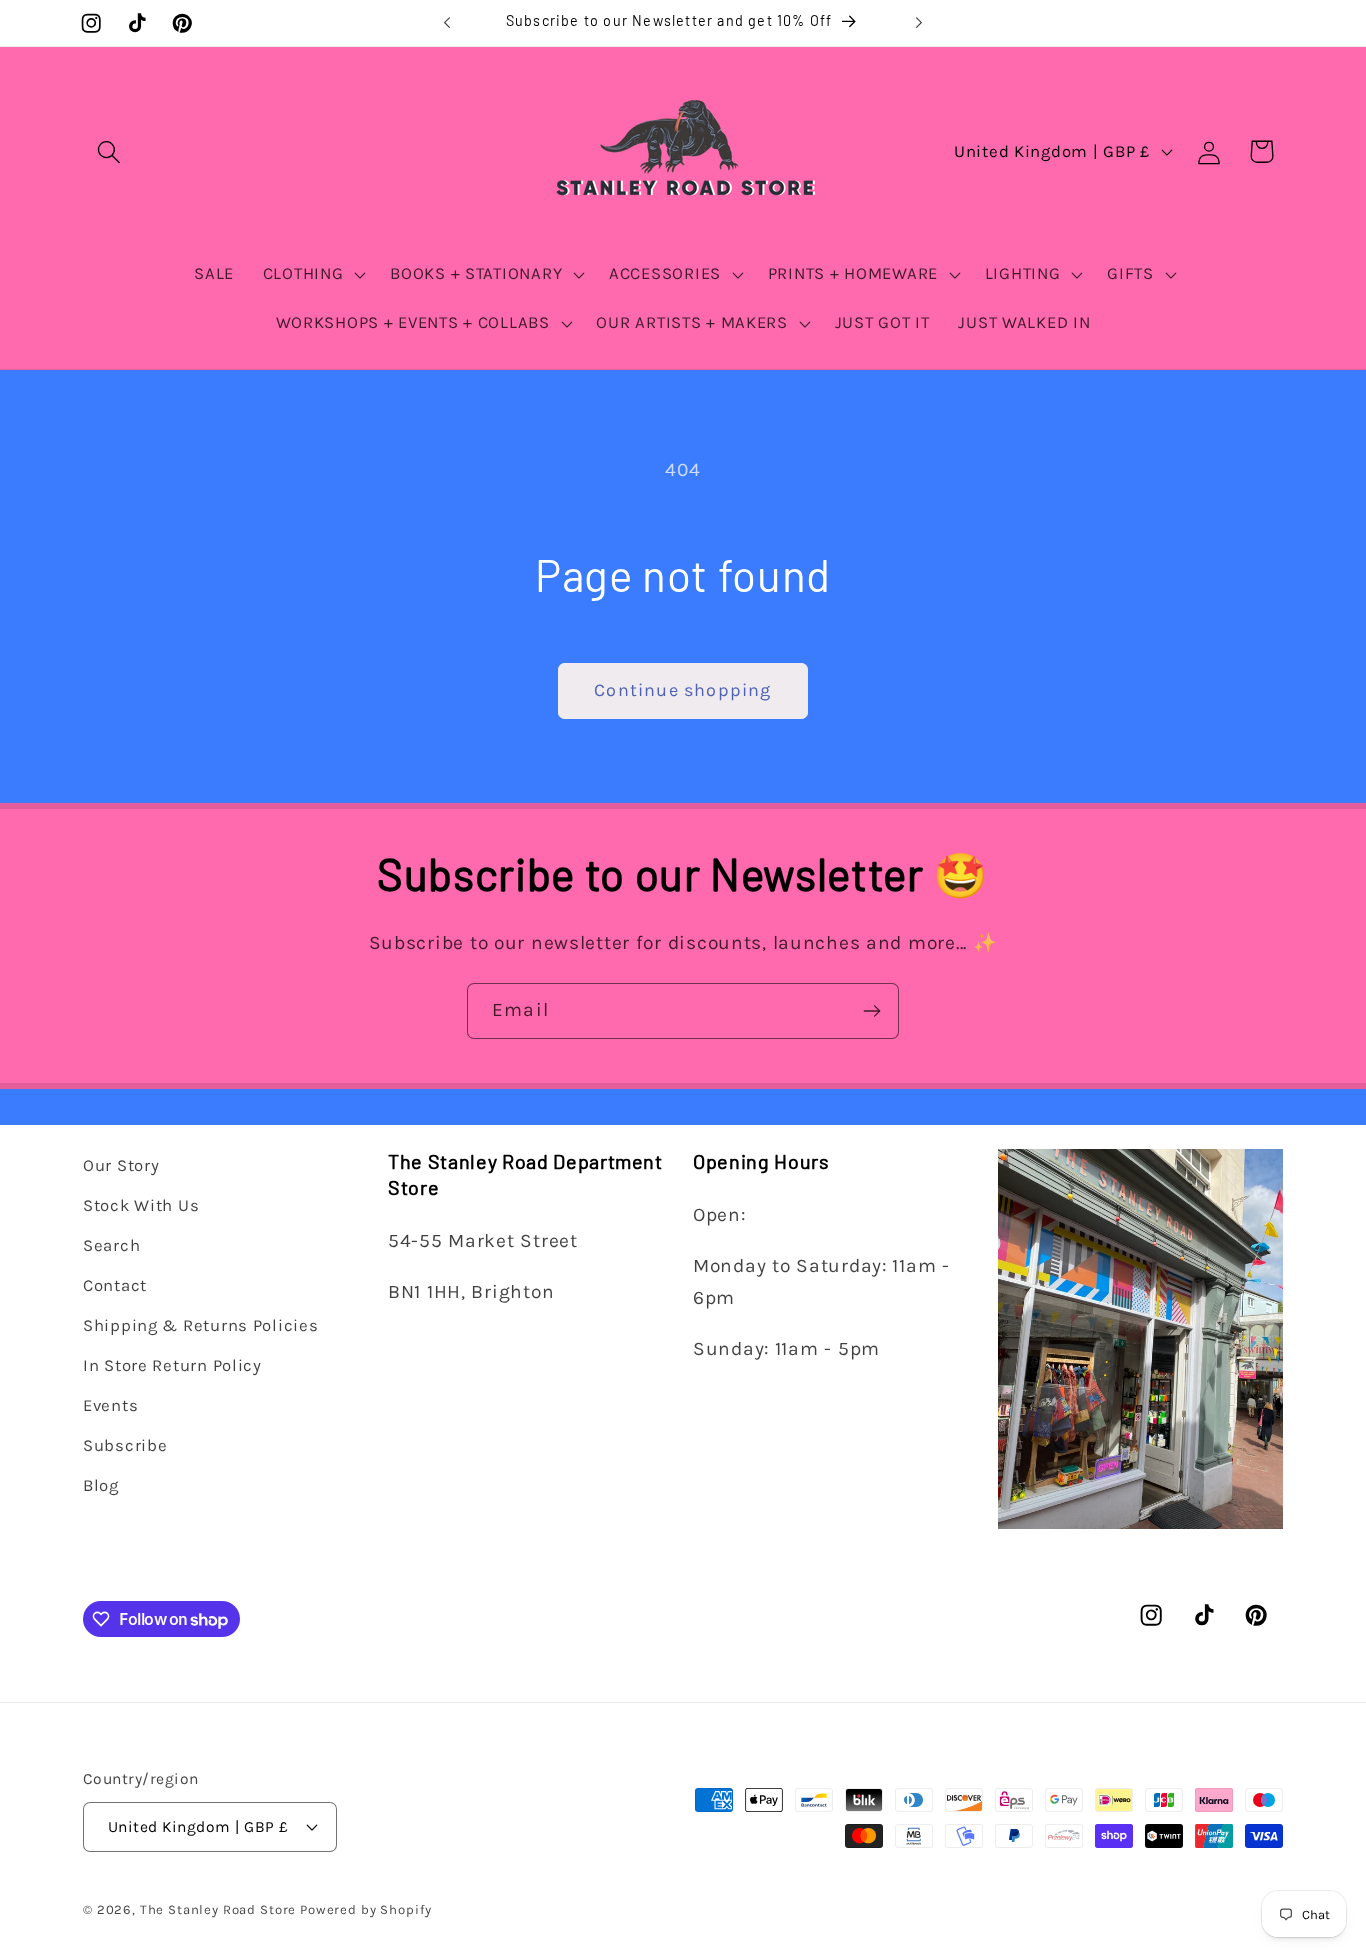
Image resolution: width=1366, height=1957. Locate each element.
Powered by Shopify (366, 1908)
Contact (115, 1285)
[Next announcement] (919, 23)
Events (110, 1405)
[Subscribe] (871, 1011)
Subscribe (125, 1444)
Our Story (121, 1165)
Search (111, 1245)
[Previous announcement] (447, 23)
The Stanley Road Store (218, 1908)
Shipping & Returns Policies (200, 1325)
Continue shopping (682, 690)
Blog (101, 1484)
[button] (109, 151)
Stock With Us (141, 1205)
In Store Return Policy (172, 1365)
